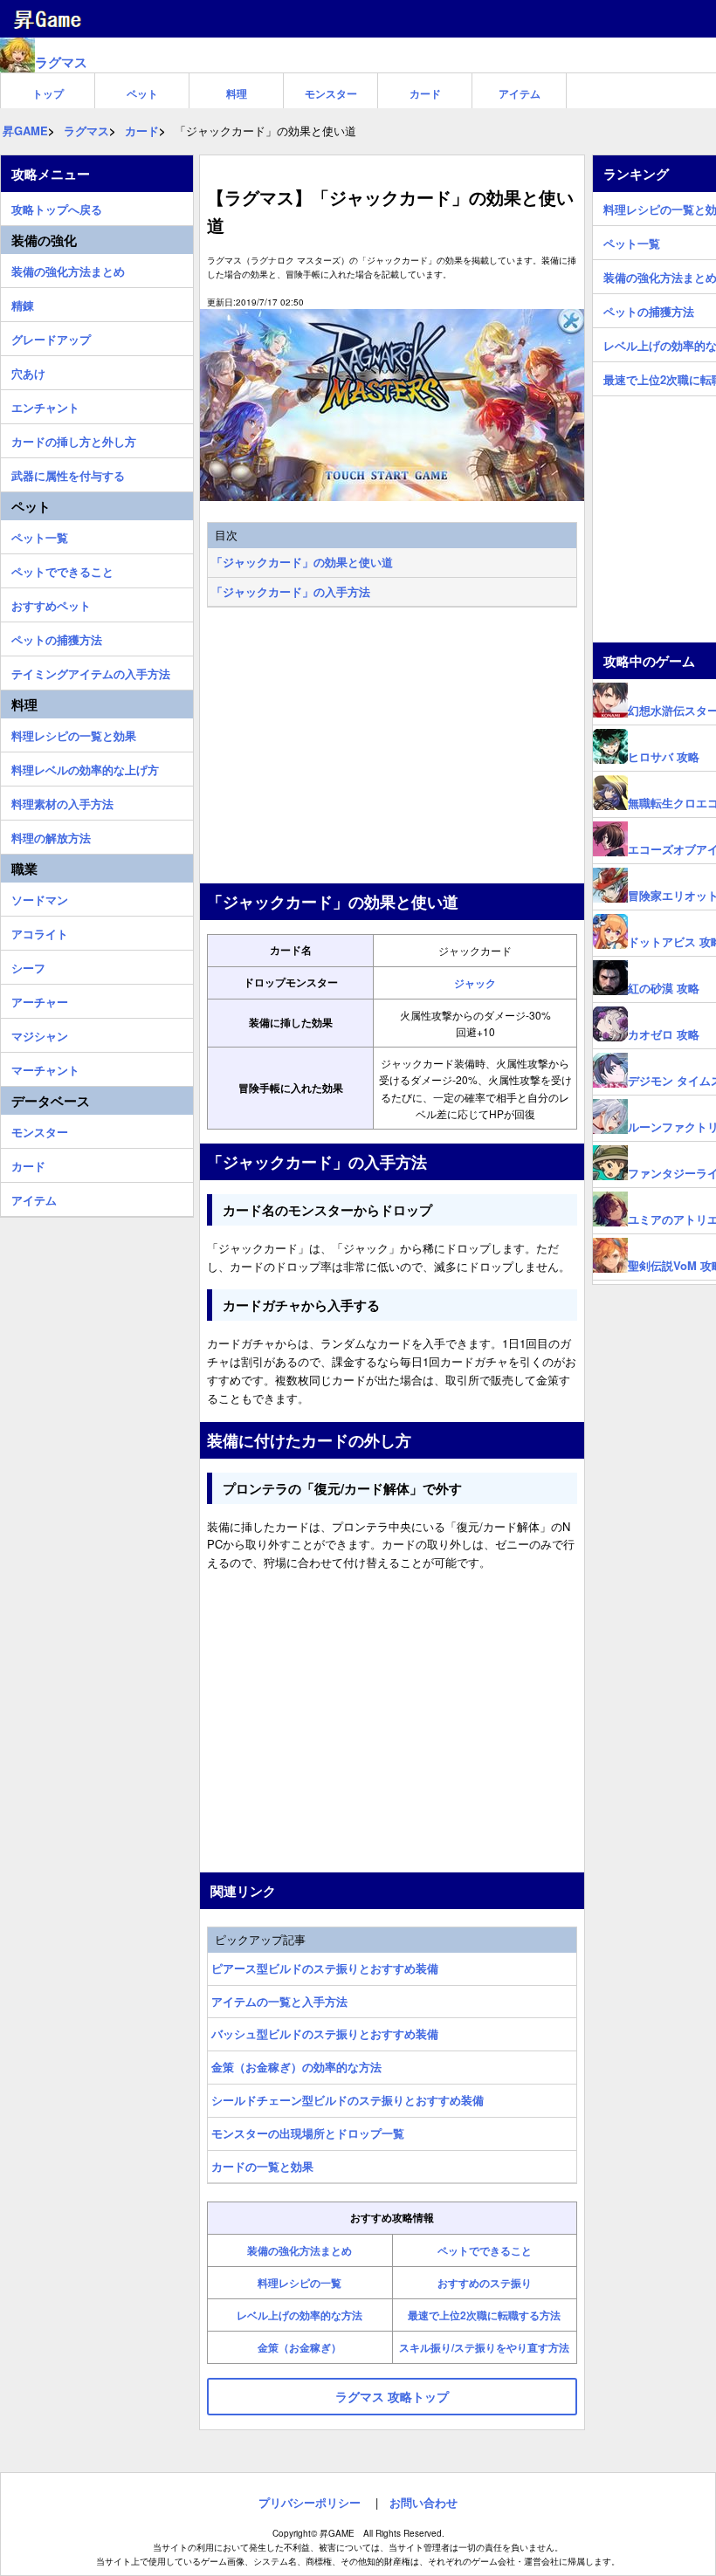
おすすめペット (51, 603)
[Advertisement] (392, 747)
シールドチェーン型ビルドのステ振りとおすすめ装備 (348, 2100)
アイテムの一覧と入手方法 (279, 2001)
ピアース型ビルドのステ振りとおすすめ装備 (325, 1968)
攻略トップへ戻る (57, 207)
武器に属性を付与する (68, 473)
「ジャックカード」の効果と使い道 (302, 562)
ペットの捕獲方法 (57, 637)
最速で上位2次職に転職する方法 (484, 2315)
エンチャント (45, 405)
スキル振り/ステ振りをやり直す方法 (484, 2347)
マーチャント (45, 1068)
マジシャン (40, 1034)
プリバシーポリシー (310, 2502)
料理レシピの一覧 (299, 2283)
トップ (48, 93)
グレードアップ (51, 337)
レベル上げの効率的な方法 (299, 2315)
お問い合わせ (423, 2502)
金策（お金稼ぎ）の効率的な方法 (296, 2067)
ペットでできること (485, 2250)
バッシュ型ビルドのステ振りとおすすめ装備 (325, 2033)
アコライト (40, 931)
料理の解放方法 (51, 835)
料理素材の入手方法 (62, 801)
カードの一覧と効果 (262, 2166)
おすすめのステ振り (485, 2283)
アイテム (520, 93)
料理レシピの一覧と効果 (74, 733)
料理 (237, 93)
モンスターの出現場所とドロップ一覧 (308, 2133)
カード (425, 93)
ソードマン (40, 897)
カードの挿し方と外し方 (74, 439)
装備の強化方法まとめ (299, 2250)
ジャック (475, 983)
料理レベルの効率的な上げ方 (85, 767)
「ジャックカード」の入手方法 (291, 591)
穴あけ (28, 371)
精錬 (23, 303)
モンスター (331, 93)
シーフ (28, 965)
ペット (142, 93)
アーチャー (40, 999)
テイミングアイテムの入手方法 (91, 671)
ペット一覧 (40, 535)
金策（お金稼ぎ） (299, 2347)
